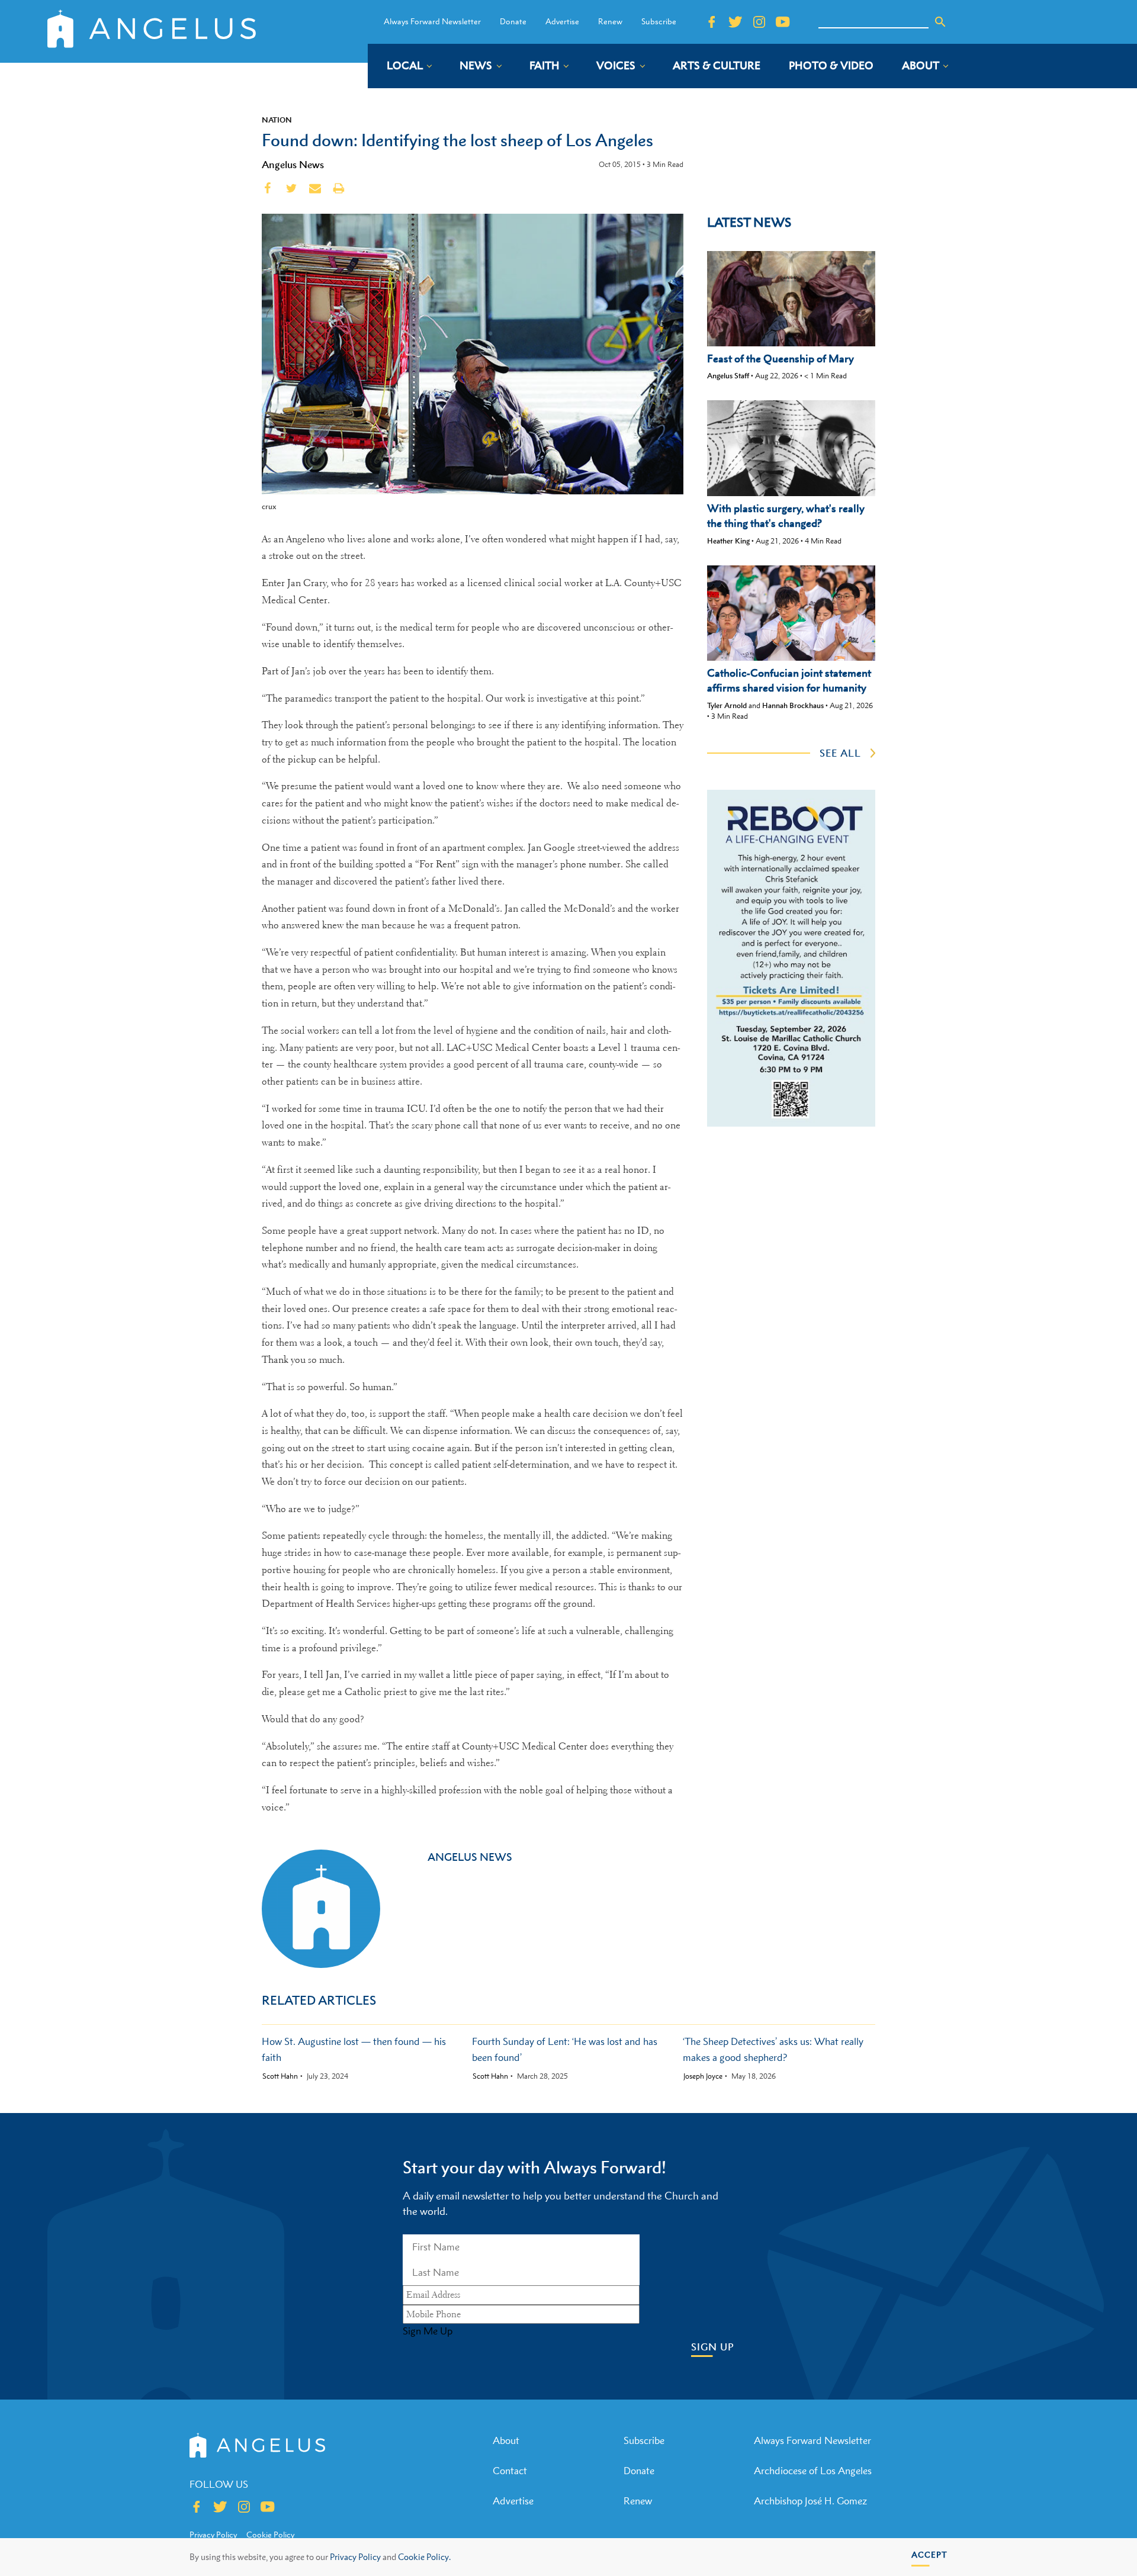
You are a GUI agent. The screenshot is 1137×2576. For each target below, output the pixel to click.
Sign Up (713, 2347)
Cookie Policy (270, 2535)
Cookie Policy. (424, 2557)
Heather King (728, 541)
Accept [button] (929, 2554)
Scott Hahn (280, 2076)
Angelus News (293, 165)
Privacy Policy (355, 2557)
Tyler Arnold (727, 705)
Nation (277, 120)
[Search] (940, 22)
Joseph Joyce (703, 2076)
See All (840, 753)
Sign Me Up (428, 2331)
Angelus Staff (728, 376)
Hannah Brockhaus (793, 705)
